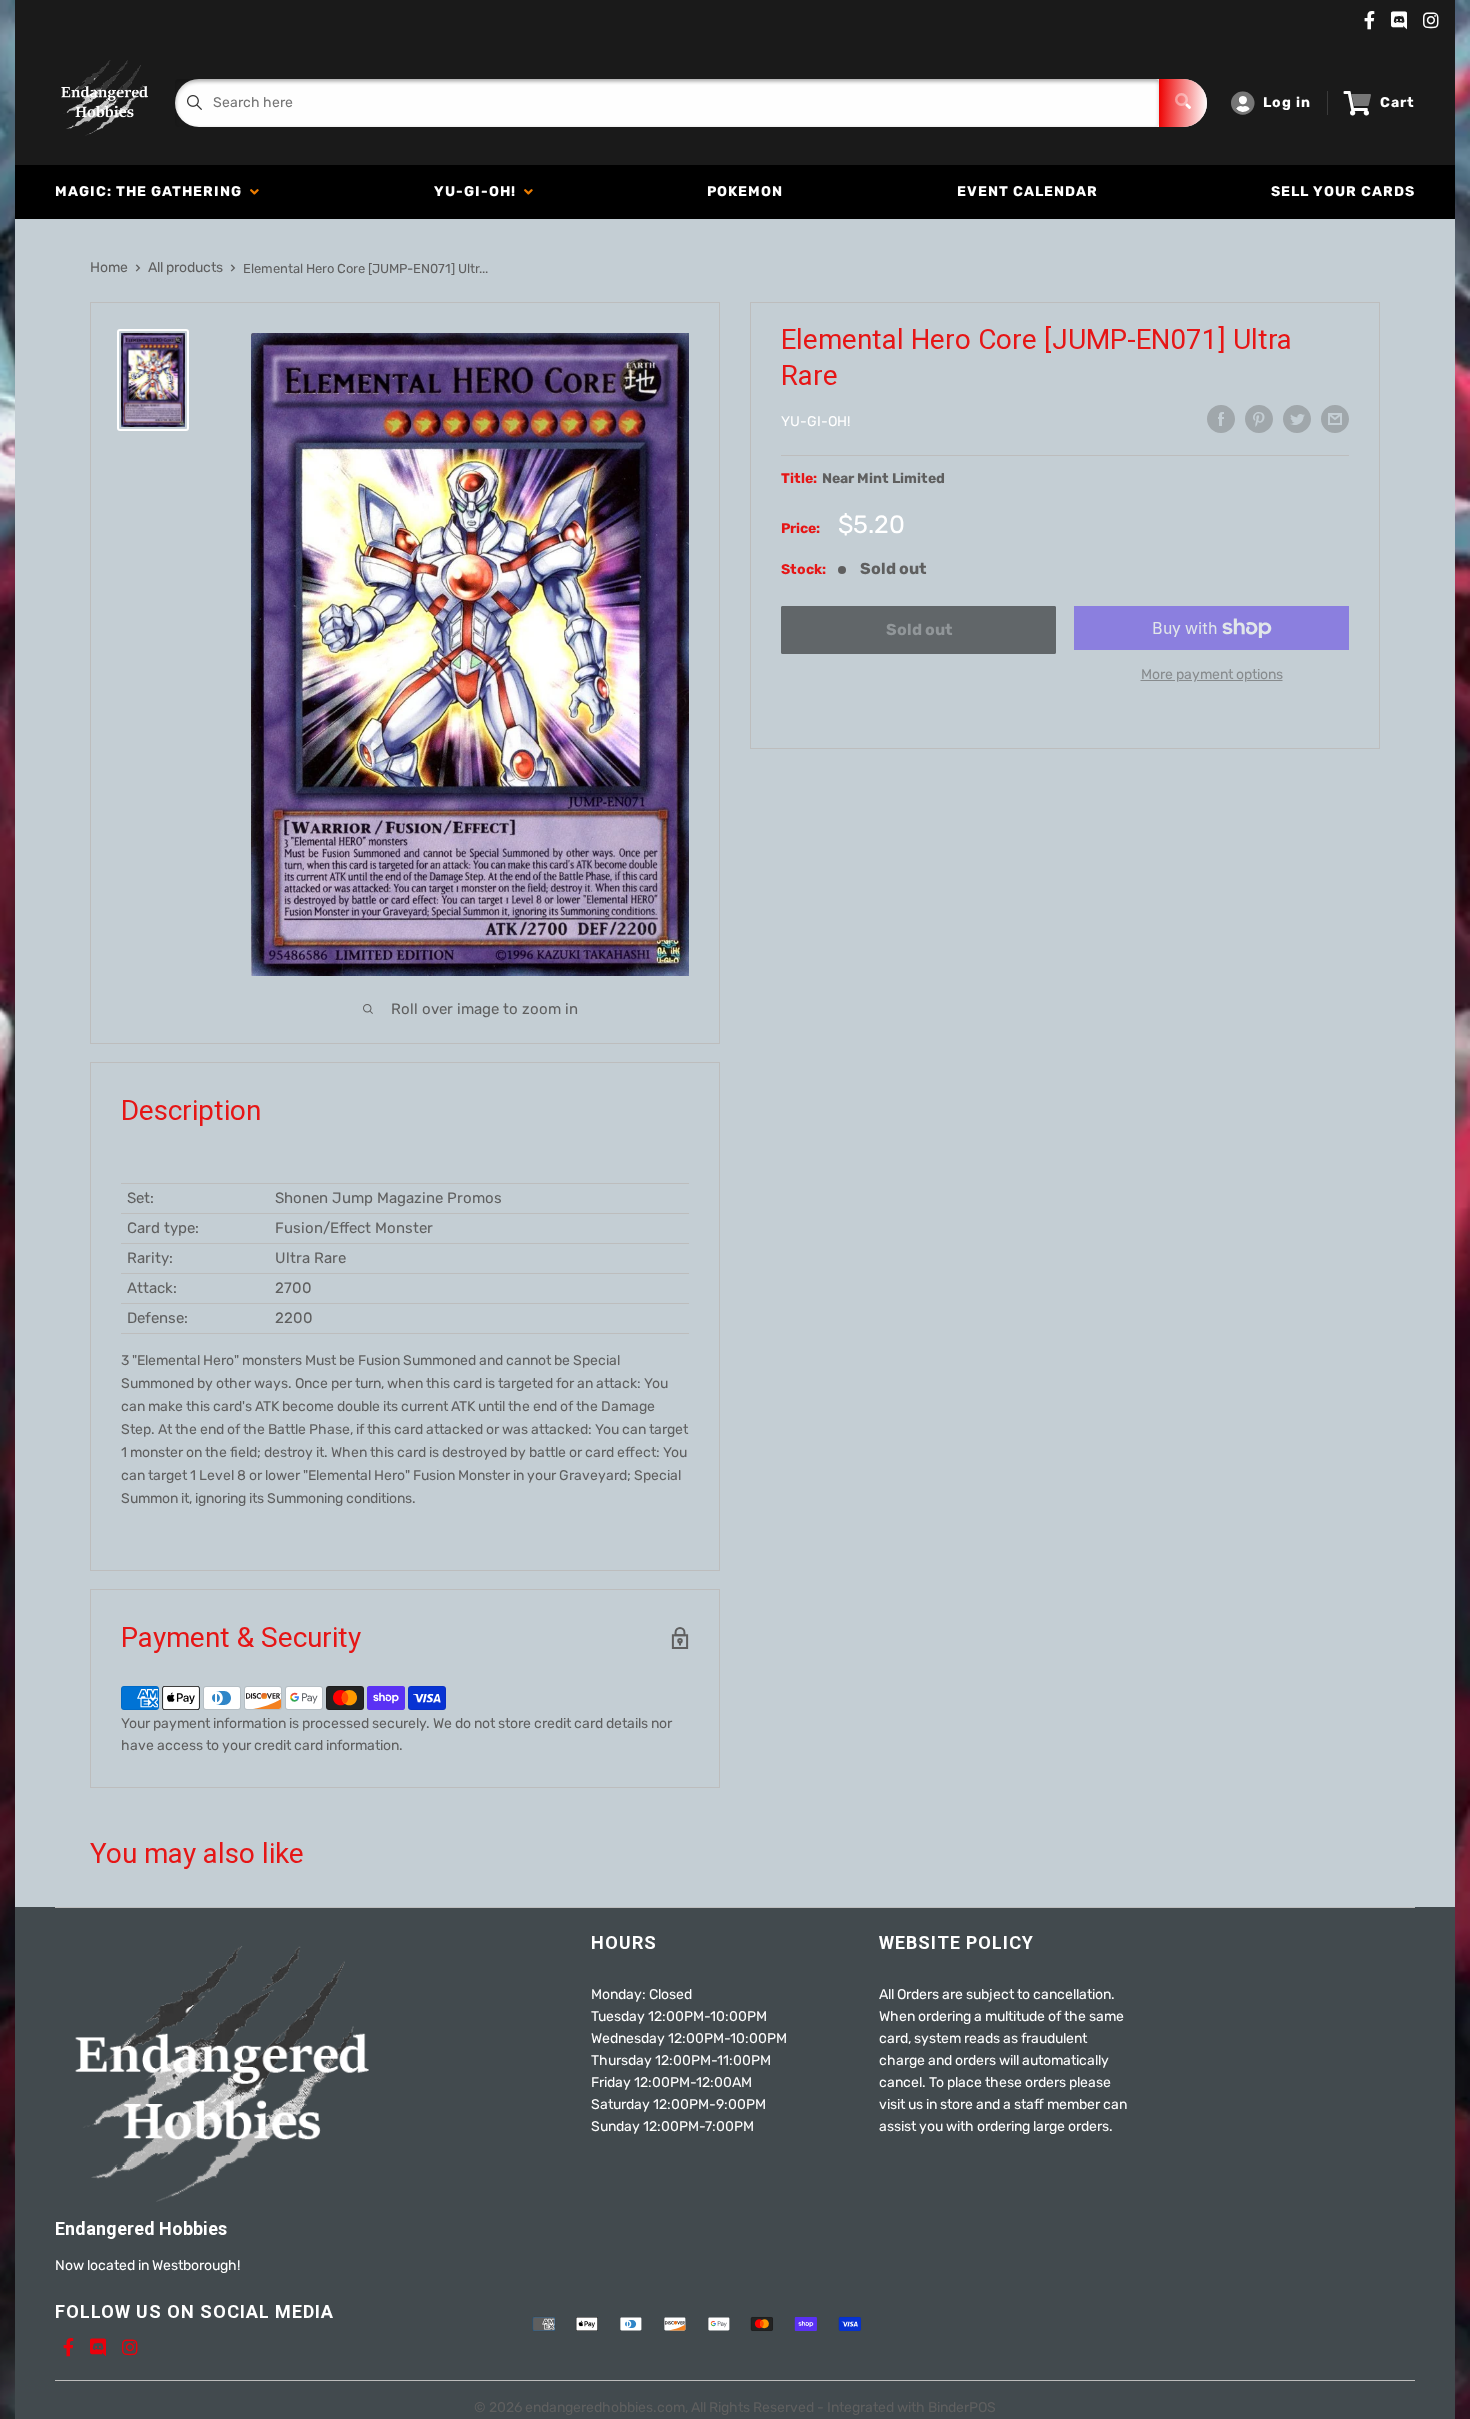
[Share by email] (1335, 419)
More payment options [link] (1212, 674)
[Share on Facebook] (1221, 419)
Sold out (919, 629)
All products (185, 267)
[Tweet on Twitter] (1297, 419)
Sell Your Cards (1343, 191)
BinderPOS (962, 2407)
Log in (1287, 102)
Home (109, 267)
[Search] (1183, 103)
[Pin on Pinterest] (1259, 419)
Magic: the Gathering (152, 191)
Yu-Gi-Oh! (479, 191)
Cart (1397, 102)
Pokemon (745, 191)
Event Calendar (1027, 191)
